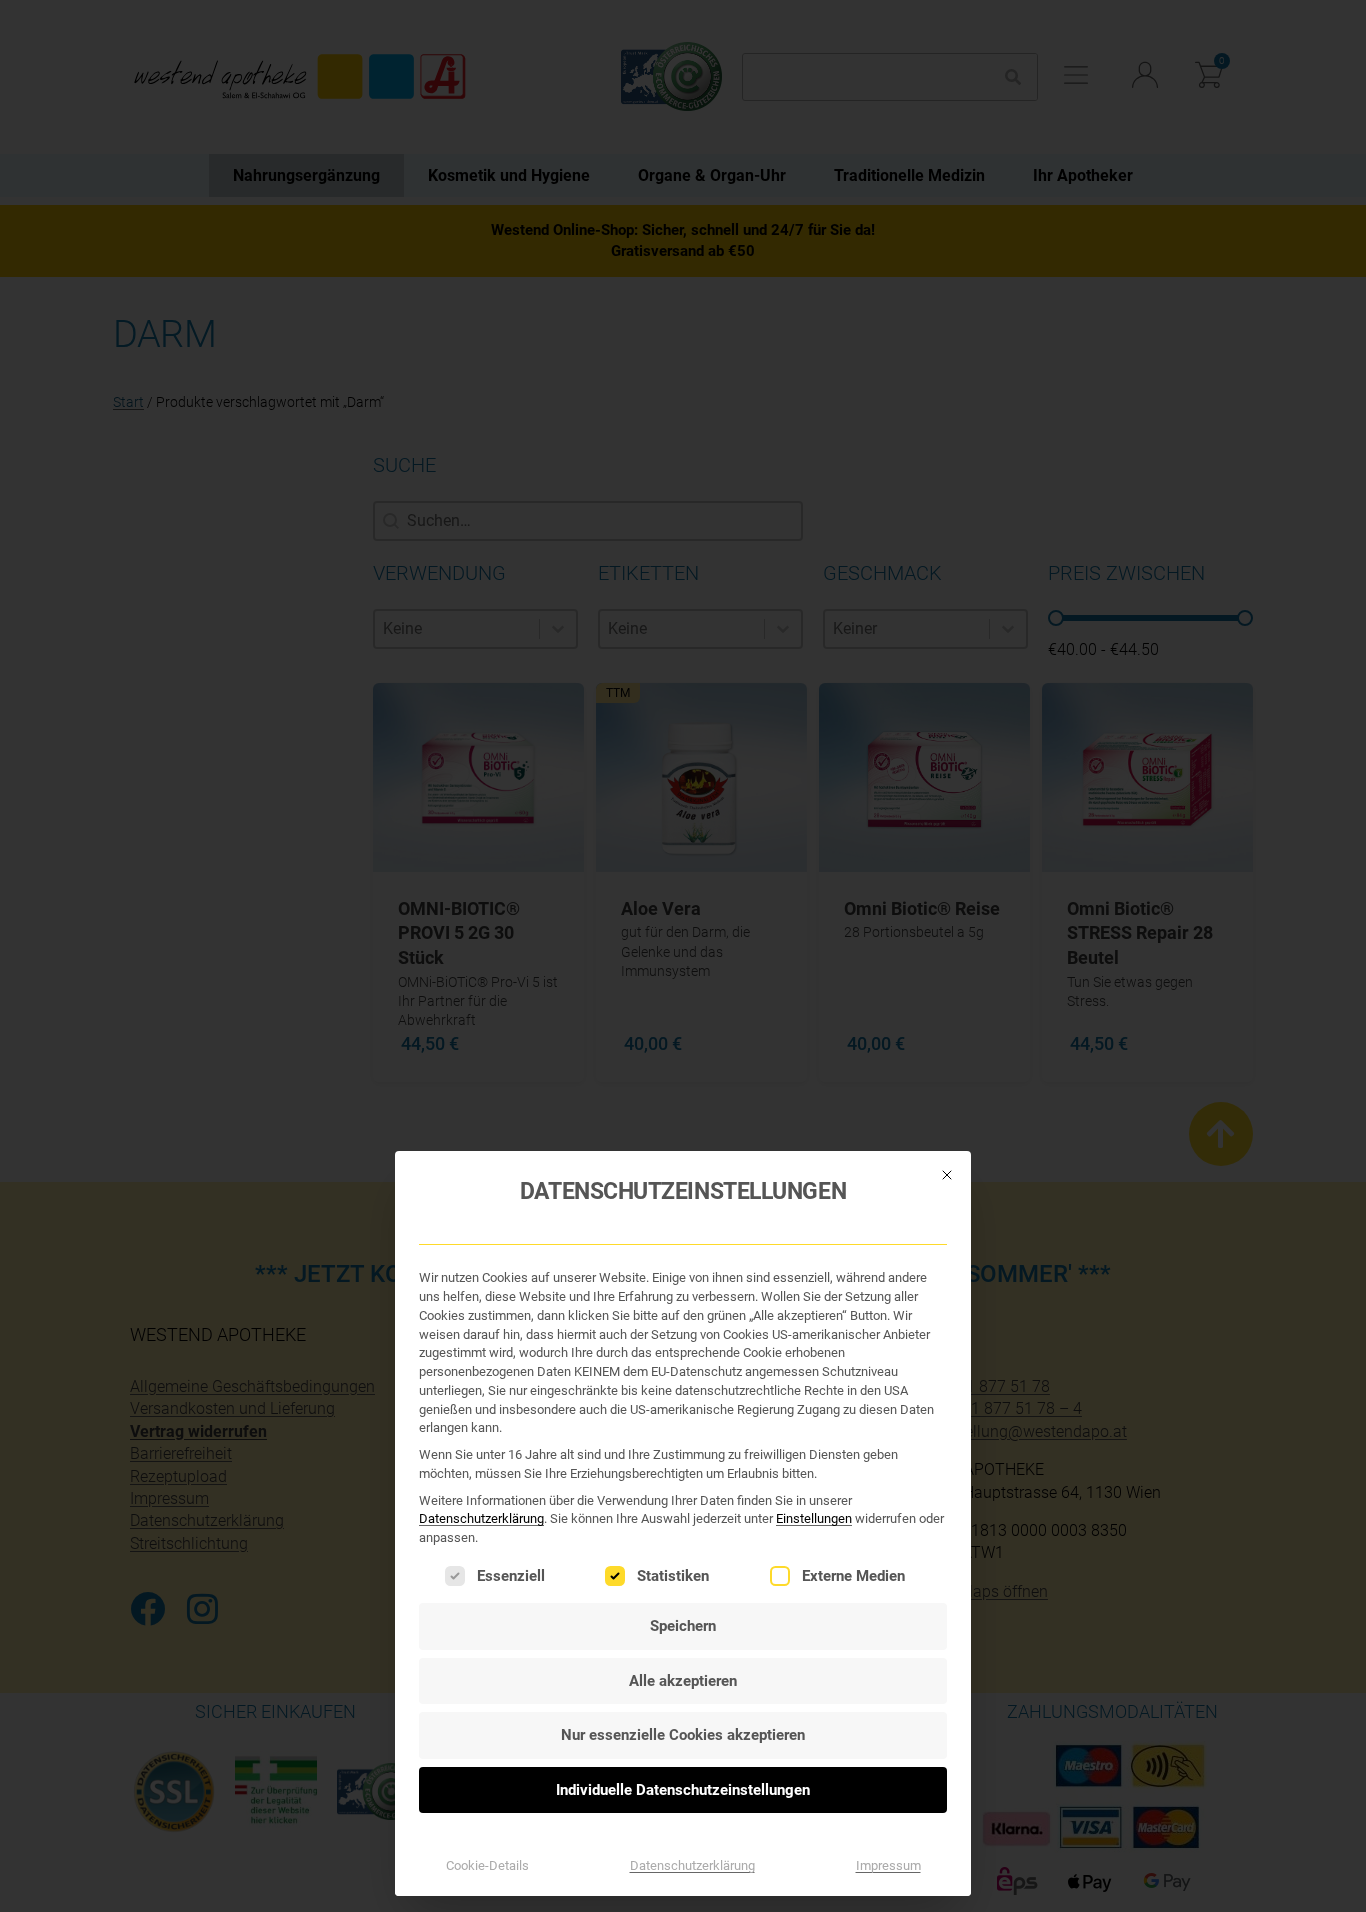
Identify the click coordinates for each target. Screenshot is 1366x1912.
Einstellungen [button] (814, 1518)
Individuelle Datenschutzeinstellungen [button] (683, 1790)
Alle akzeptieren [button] (683, 1681)
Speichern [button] (683, 1626)
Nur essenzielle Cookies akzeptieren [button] (683, 1735)
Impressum (888, 1865)
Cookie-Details (487, 1865)
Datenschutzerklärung (481, 1518)
